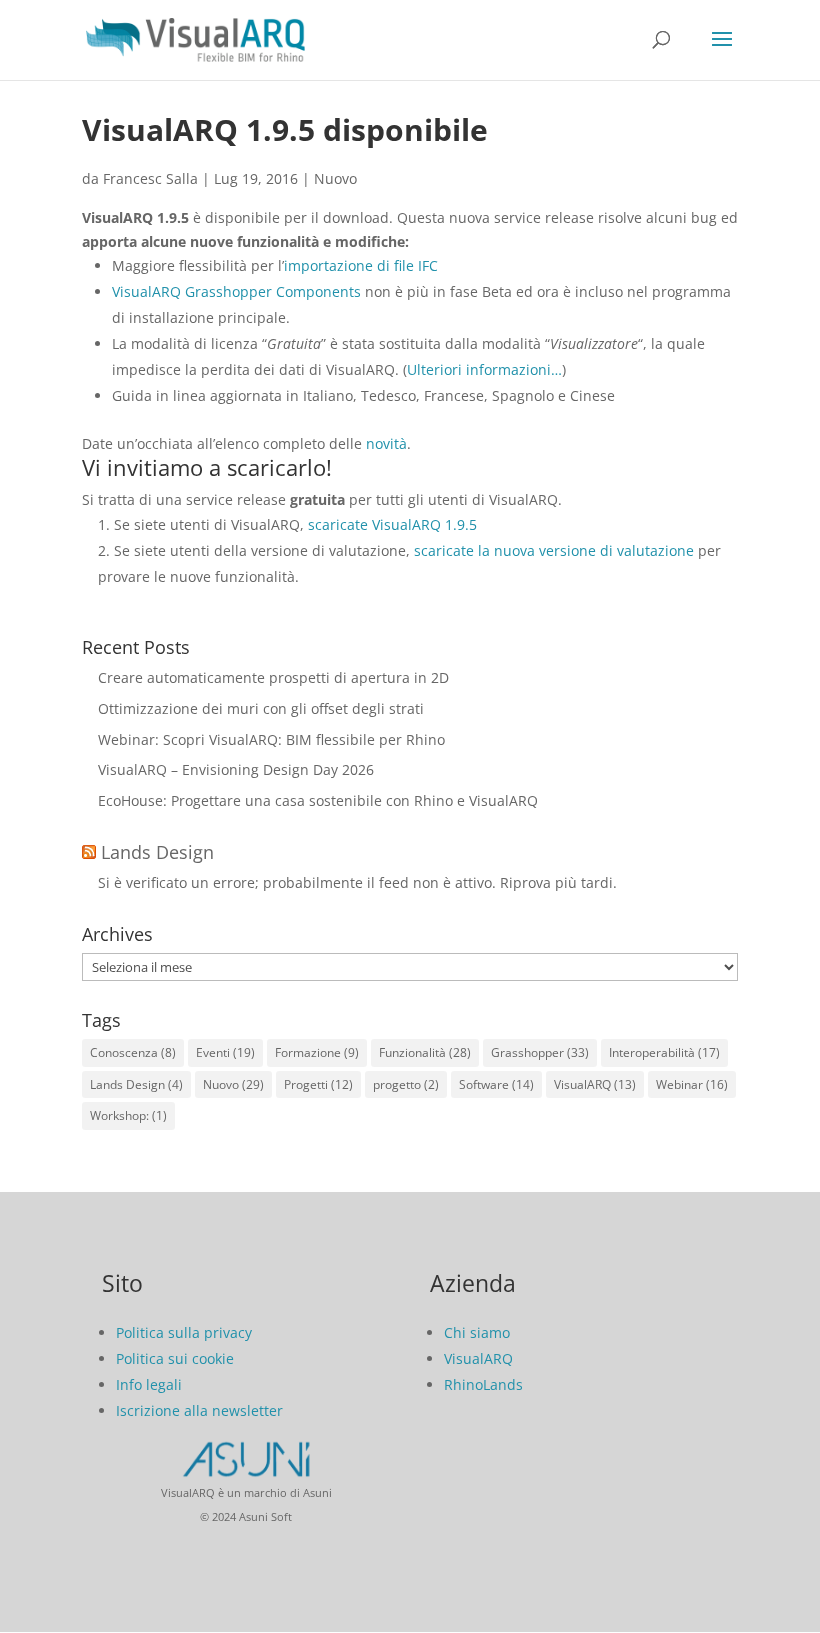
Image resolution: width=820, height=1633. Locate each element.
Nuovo (335, 178)
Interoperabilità (664, 1052)
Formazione (317, 1052)
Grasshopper (540, 1052)
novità (386, 443)
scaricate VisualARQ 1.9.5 (392, 524)
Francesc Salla (150, 178)
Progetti (318, 1084)
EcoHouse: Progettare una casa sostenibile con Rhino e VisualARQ (318, 800)
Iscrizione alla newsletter (199, 1410)
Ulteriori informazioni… (484, 369)
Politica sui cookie (175, 1358)
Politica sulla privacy (184, 1332)
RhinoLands (483, 1384)
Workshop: (128, 1115)
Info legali (149, 1384)
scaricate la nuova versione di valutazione (554, 550)
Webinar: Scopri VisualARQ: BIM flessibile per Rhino (271, 739)
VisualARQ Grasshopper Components (236, 291)
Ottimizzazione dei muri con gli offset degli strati (261, 708)
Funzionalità (425, 1052)
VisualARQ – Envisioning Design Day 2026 (236, 769)
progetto (406, 1084)
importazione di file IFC (361, 265)
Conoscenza (133, 1052)
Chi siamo (477, 1332)
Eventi (225, 1052)
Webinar (692, 1084)
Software (496, 1084)
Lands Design (157, 852)
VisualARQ (595, 1084)
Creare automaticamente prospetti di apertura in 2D (273, 677)
